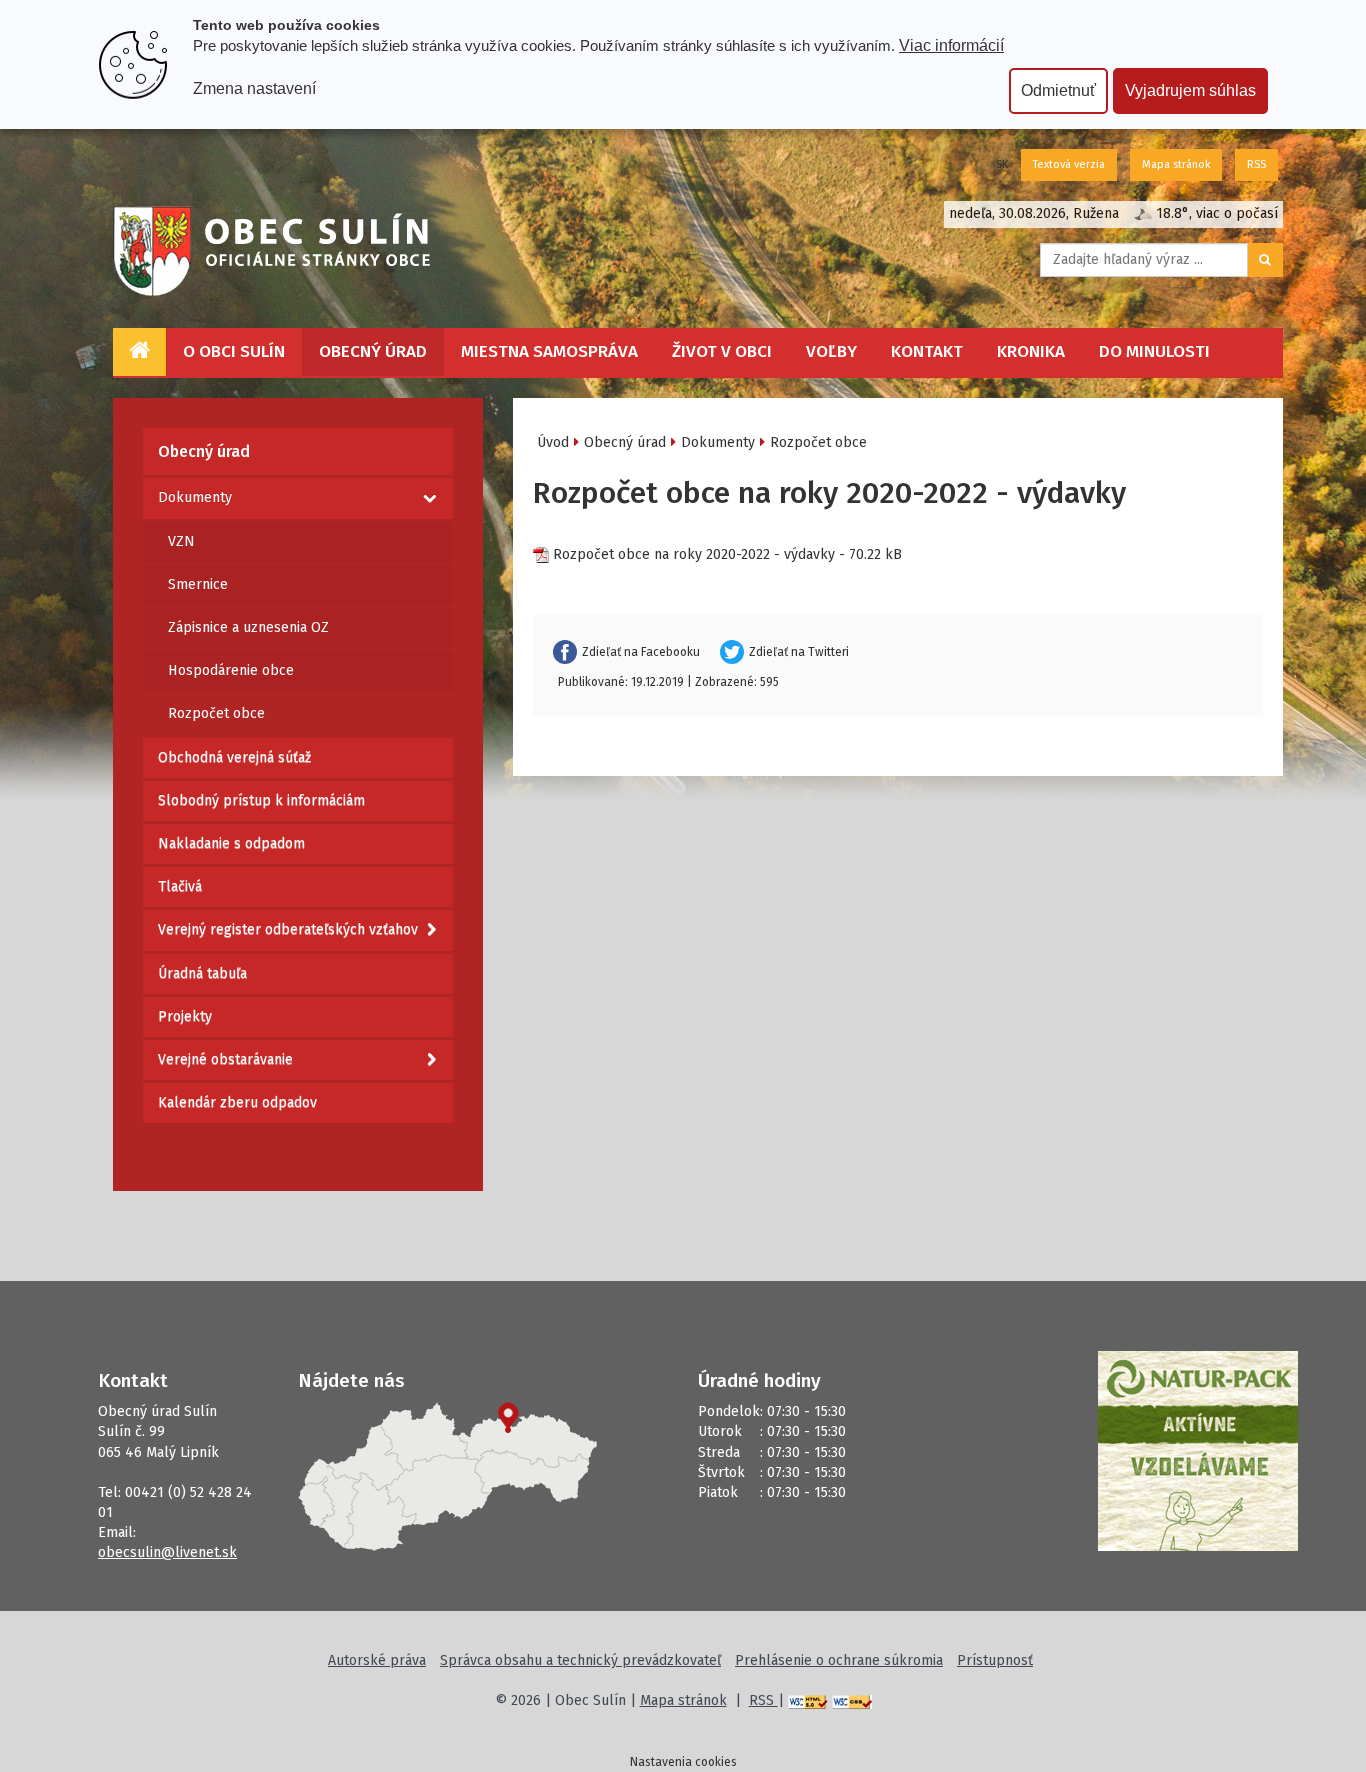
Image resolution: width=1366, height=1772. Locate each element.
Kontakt (927, 351)
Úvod (553, 442)
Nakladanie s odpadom (231, 843)
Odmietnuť (1058, 90)
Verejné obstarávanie (225, 1059)
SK (1002, 164)
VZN (181, 541)
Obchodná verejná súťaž (234, 757)
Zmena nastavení (254, 88)
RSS (1256, 164)
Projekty (185, 1016)
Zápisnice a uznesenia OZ (248, 627)
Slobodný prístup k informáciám (261, 800)
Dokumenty (195, 497)
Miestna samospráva (549, 351)
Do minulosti (1154, 351)
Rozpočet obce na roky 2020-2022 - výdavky (694, 554)
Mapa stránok (1176, 164)
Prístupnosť (995, 1660)
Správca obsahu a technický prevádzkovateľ (580, 1660)
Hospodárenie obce (231, 670)
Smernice (198, 584)
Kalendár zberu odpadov (237, 1102)
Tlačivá (180, 886)
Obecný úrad (373, 351)
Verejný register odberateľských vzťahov (288, 929)
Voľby (831, 351)
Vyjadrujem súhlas (1190, 90)
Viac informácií (951, 45)
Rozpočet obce (216, 713)
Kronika (1031, 351)
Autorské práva (377, 1660)
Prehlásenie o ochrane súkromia (839, 1660)
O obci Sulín (234, 351)
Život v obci (722, 351)
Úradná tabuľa (202, 973)
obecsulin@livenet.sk (167, 1552)
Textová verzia (1069, 164)
